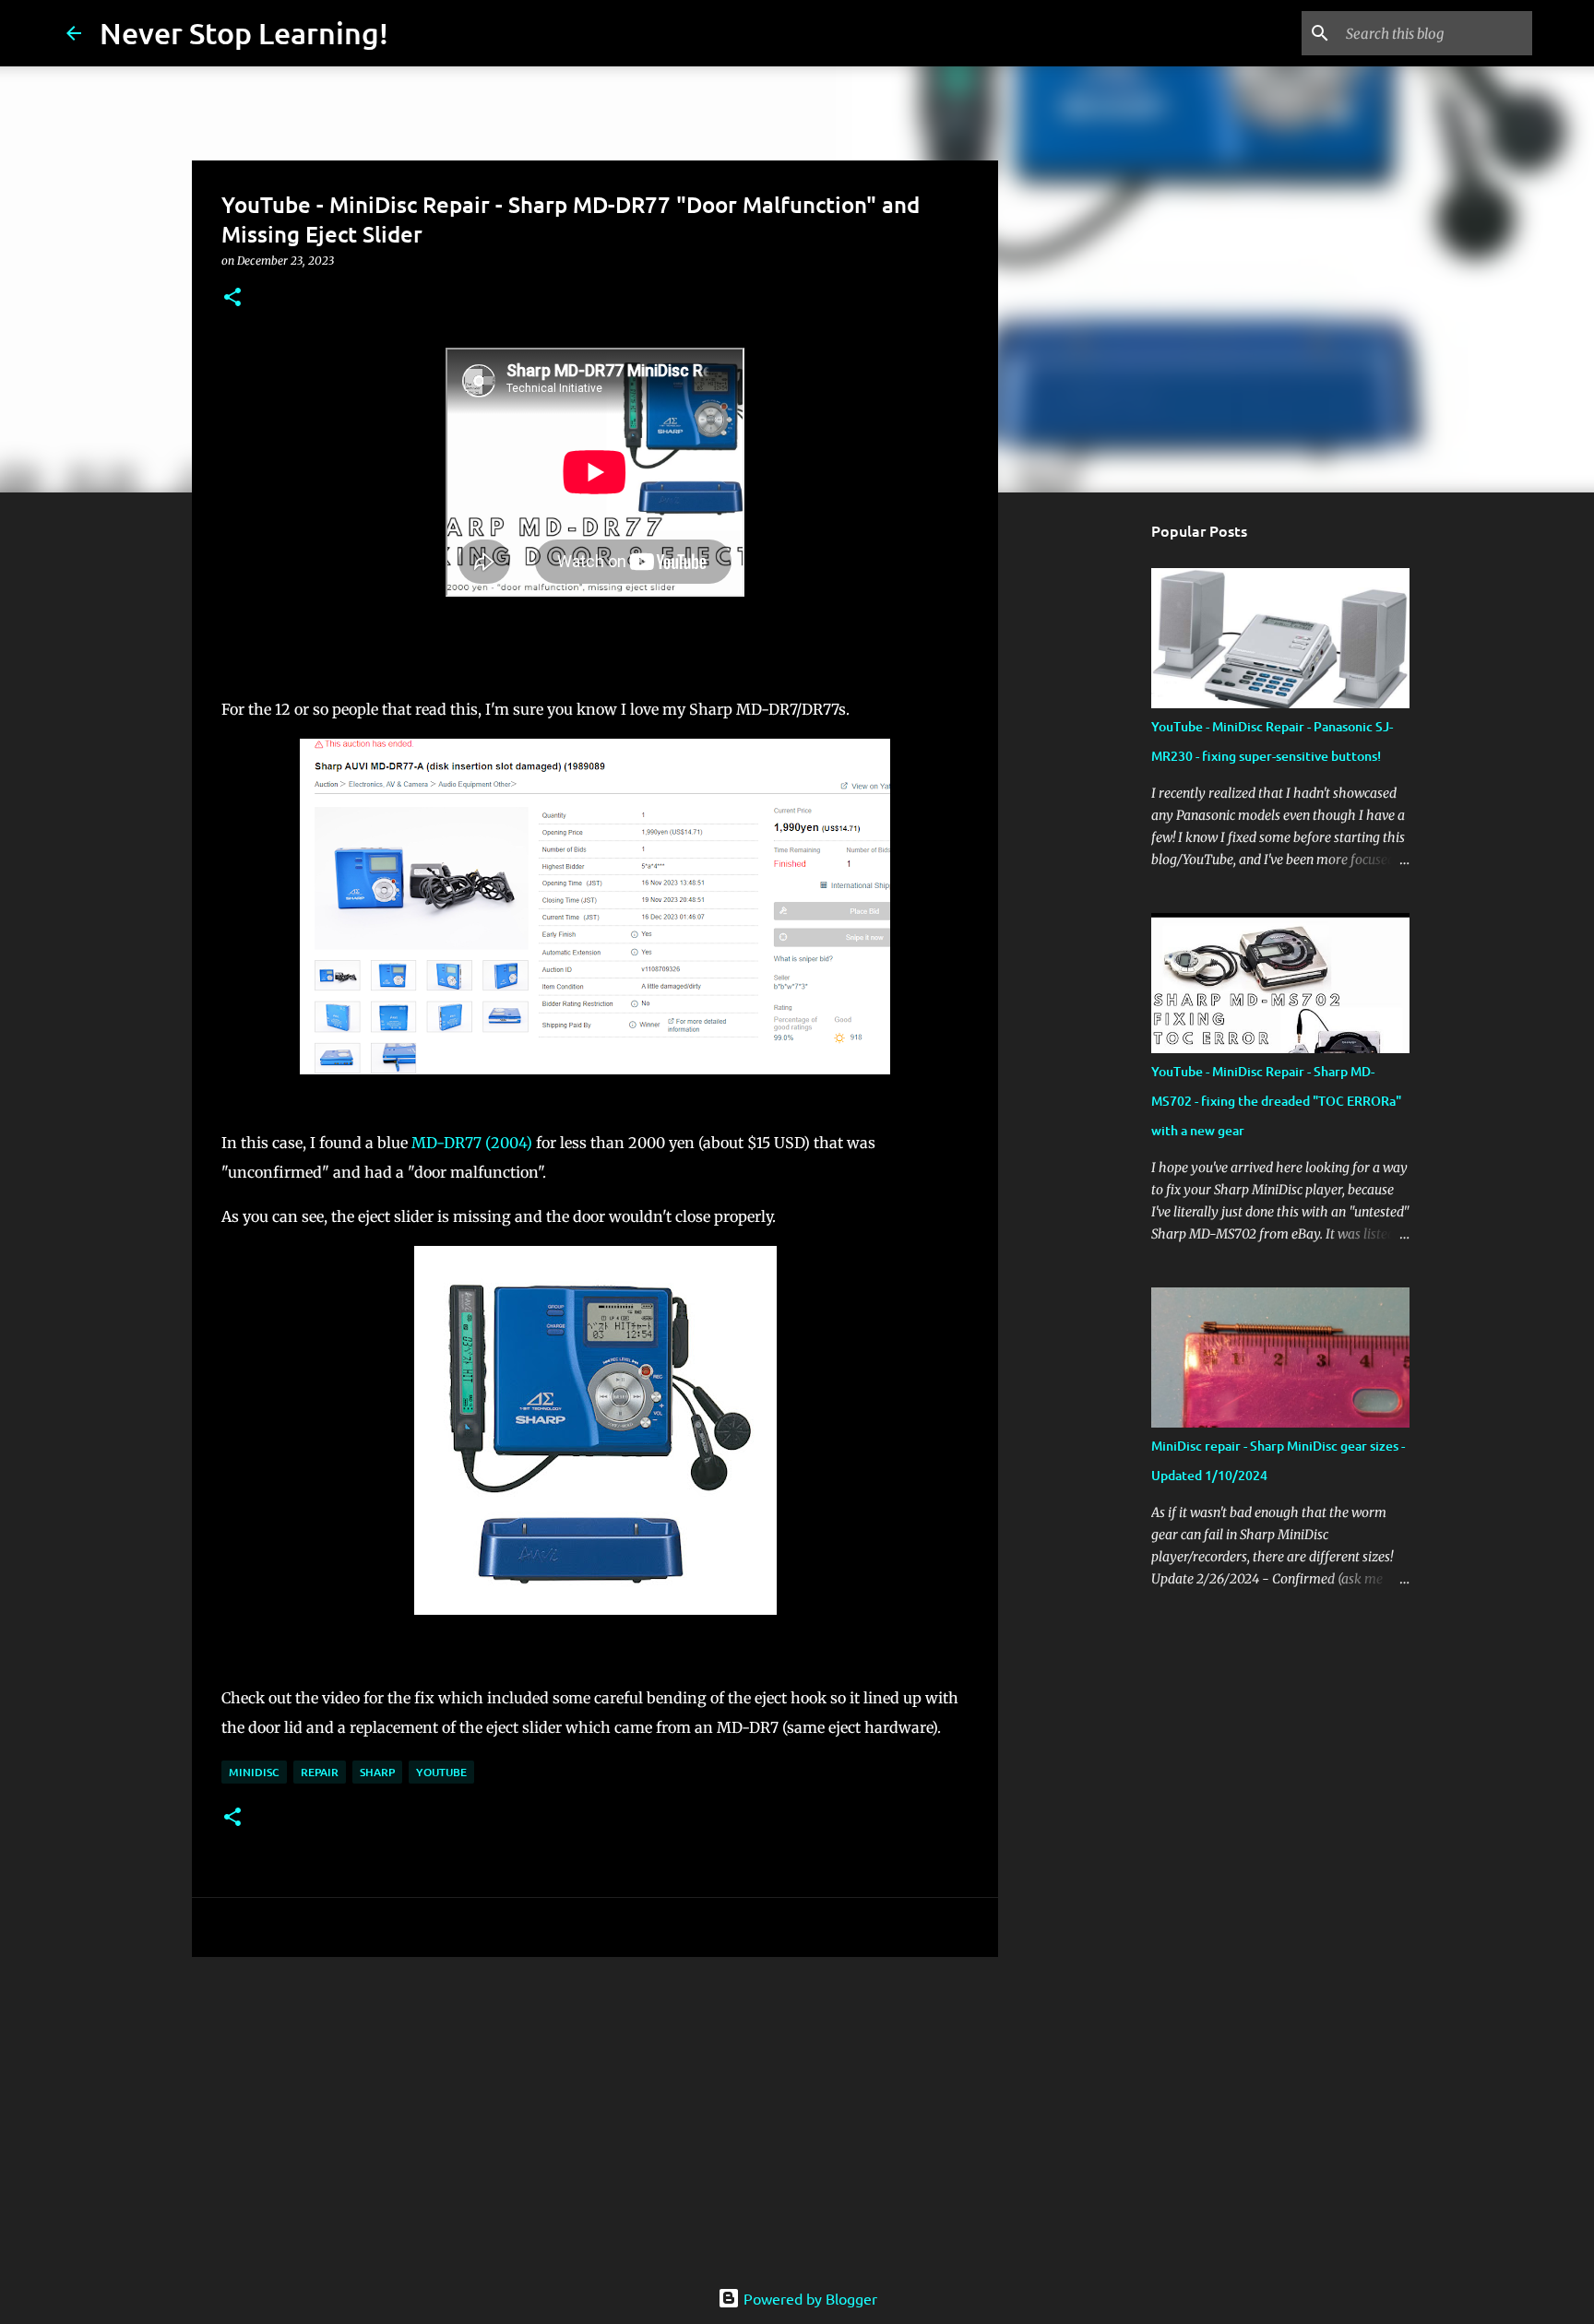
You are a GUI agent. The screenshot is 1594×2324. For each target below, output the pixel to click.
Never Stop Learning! (244, 33)
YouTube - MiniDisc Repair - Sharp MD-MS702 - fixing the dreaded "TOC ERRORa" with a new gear (1276, 1101)
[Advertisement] (595, 2114)
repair (320, 1772)
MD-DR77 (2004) (472, 1143)
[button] (232, 298)
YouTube (441, 1772)
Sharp (377, 1772)
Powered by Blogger (809, 2298)
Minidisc (254, 1772)
